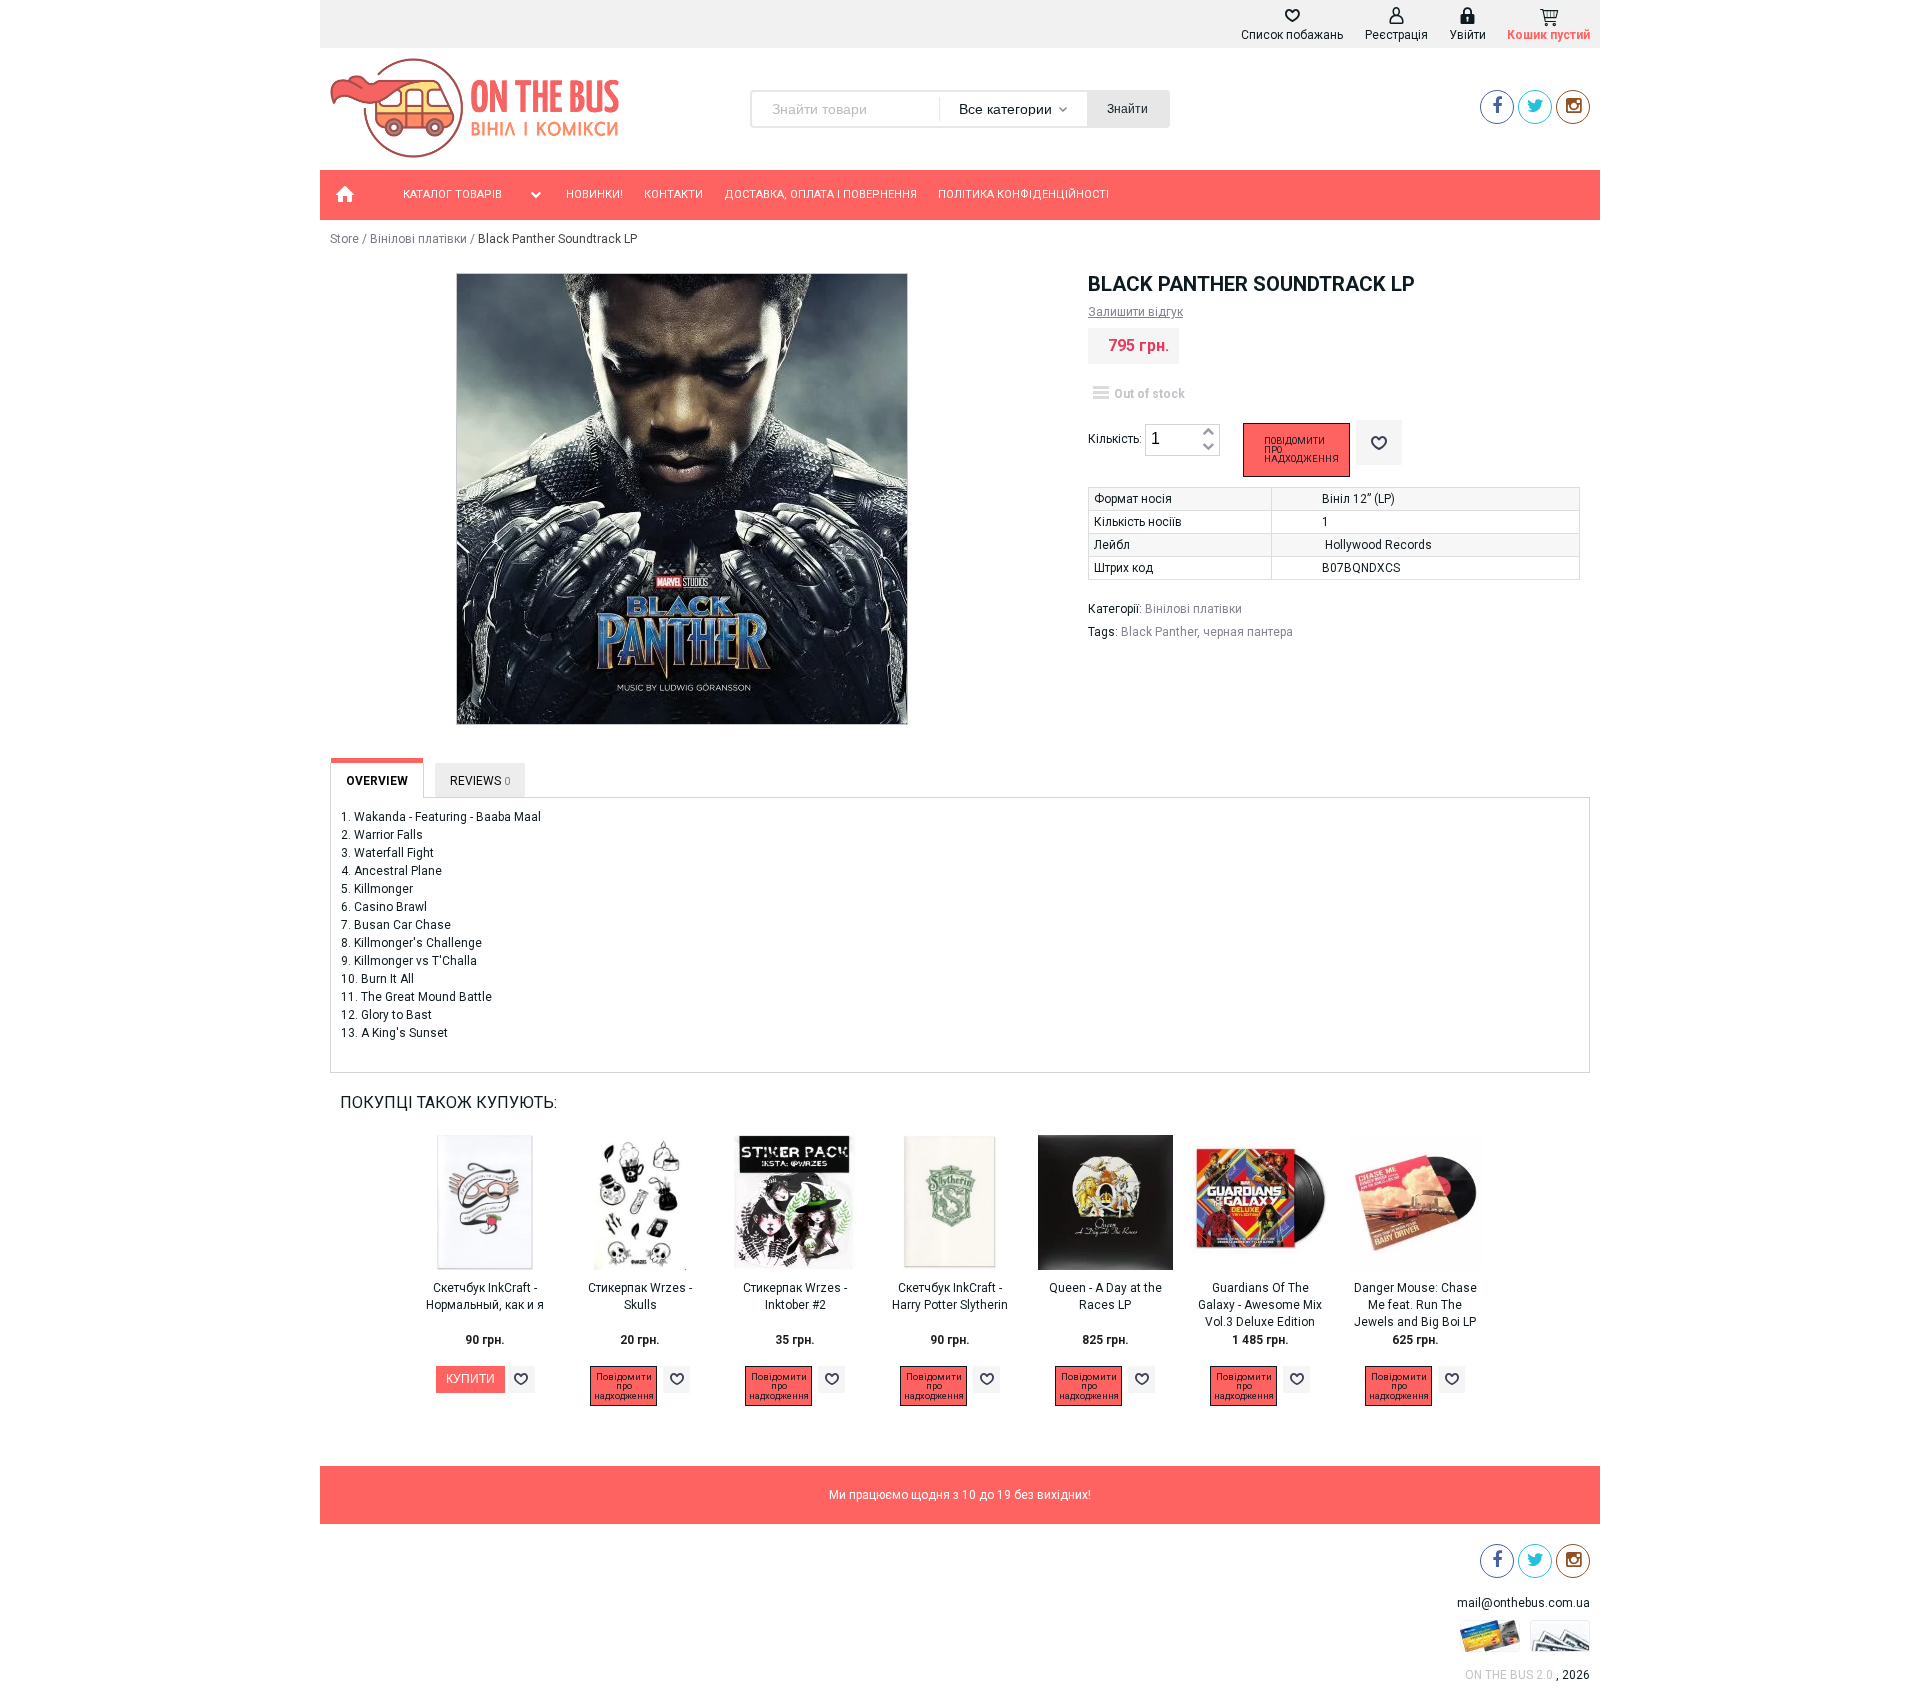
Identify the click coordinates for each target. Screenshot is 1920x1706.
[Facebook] (1497, 106)
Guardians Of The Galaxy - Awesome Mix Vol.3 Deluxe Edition (1260, 1305)
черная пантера (1248, 632)
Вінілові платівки (418, 239)
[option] (495, 1283)
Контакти (673, 194)
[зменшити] (1208, 447)
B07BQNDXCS (1361, 568)
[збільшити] (1208, 432)
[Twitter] (1535, 106)
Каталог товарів (452, 194)
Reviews (480, 781)
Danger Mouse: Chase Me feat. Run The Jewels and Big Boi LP (1415, 1305)
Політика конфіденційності (1023, 194)
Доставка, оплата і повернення (820, 194)
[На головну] (345, 195)
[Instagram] (1573, 106)
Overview (377, 781)
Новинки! (594, 194)
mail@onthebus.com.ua (1523, 1603)
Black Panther (1159, 632)
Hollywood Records (1378, 545)
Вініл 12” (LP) (1358, 499)
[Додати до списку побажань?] (1379, 442)
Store (344, 239)
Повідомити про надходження (1301, 450)
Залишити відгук (1135, 312)
